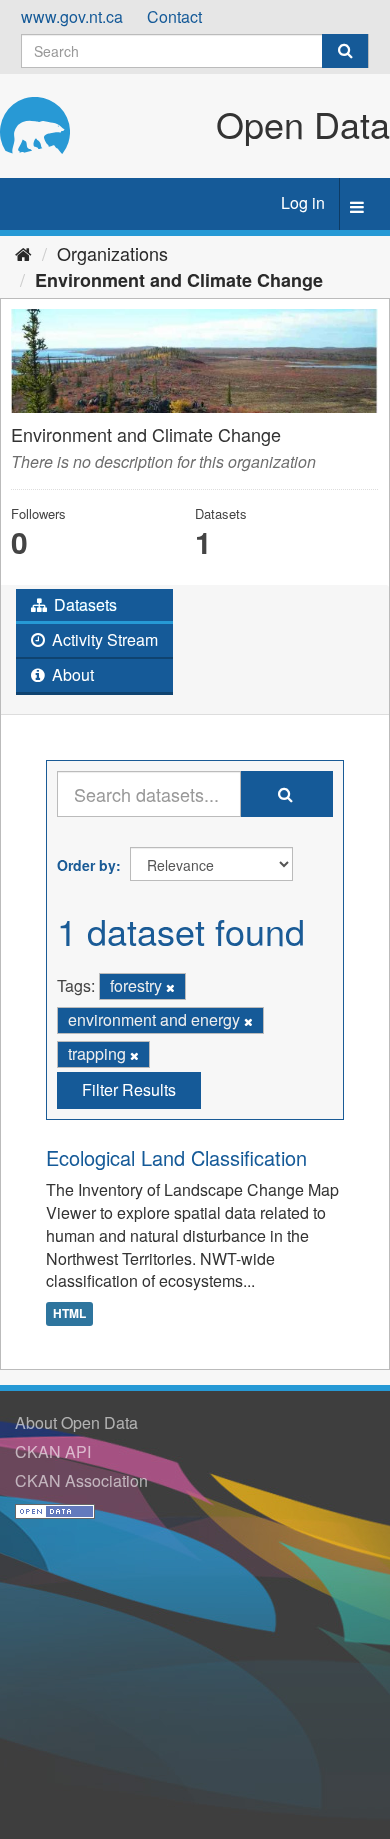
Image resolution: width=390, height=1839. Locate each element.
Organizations (112, 253)
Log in (303, 202)
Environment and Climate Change (179, 280)
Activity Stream (103, 639)
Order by (86, 865)
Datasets (83, 604)
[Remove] (170, 987)
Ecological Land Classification (176, 1157)
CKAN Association (81, 1480)
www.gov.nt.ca (72, 16)
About (71, 674)
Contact (174, 16)
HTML (69, 1313)
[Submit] (345, 51)
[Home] (23, 253)
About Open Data (76, 1422)
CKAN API (53, 1451)
